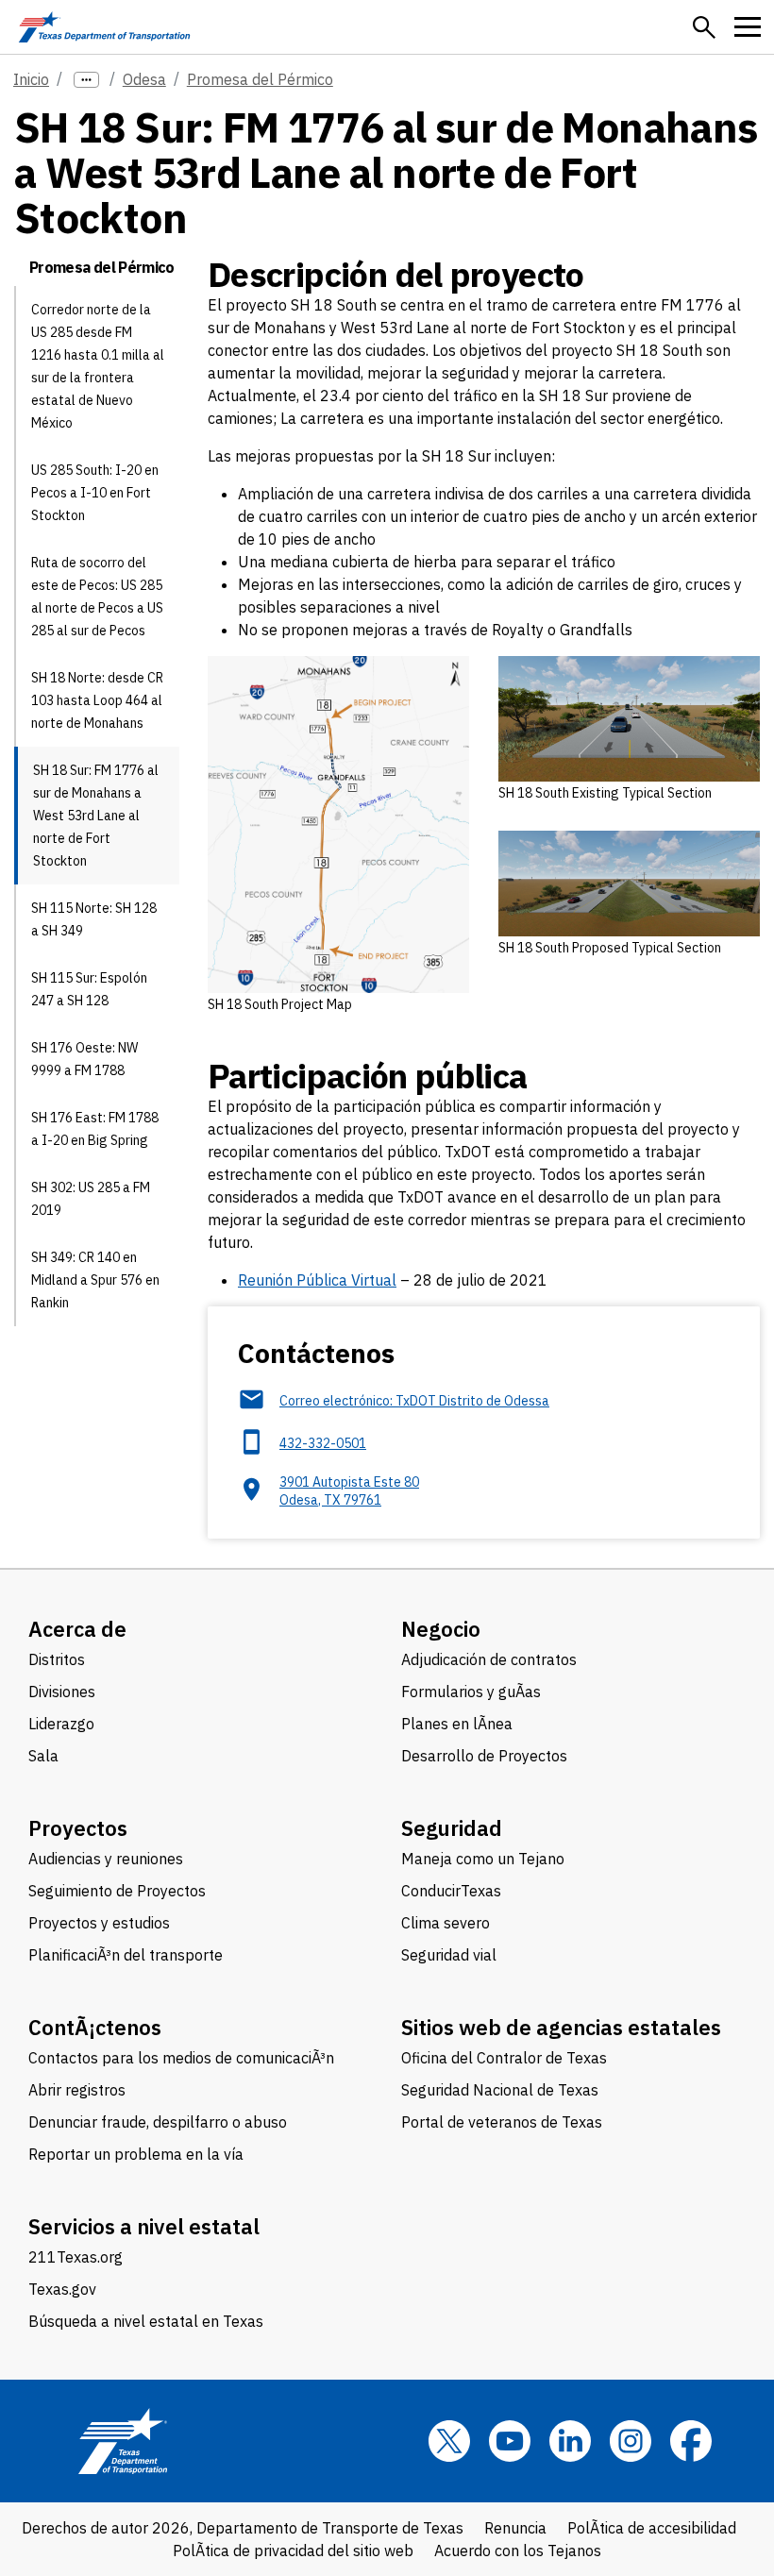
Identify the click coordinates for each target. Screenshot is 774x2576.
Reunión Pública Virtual (317, 1280)
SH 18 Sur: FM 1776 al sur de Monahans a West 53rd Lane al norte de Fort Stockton (96, 816)
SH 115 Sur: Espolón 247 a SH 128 (89, 989)
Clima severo (446, 1923)
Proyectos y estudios (99, 1923)
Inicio (31, 79)
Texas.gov (62, 2289)
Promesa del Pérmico (260, 79)
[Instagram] (631, 2441)
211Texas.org (76, 2257)
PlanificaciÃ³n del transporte (126, 1955)
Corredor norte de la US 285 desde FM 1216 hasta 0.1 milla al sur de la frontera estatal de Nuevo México (98, 366)
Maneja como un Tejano (483, 1859)
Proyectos (78, 1828)
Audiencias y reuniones (106, 1859)
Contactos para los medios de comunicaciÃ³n (181, 2058)
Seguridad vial (449, 1955)
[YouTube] (510, 2441)
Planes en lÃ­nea (457, 1724)
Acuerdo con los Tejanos (518, 2551)
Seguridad (452, 1828)
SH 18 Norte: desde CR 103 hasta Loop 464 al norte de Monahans (97, 700)
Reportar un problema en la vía (136, 2154)
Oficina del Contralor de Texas (504, 2058)
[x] (449, 2441)
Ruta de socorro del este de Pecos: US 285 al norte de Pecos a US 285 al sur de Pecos (97, 597)
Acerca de (77, 1629)
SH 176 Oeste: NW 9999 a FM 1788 (84, 1059)
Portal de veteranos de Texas (502, 2122)
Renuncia (515, 2528)
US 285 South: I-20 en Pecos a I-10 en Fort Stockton (95, 493)
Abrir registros (77, 2090)
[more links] (86, 80)
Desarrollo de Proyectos (484, 1756)
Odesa (144, 79)
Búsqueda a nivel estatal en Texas (146, 2321)
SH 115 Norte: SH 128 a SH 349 (94, 919)
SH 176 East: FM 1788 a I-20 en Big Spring (95, 1129)
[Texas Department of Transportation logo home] (104, 27)
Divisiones (62, 1692)
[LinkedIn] (570, 2441)
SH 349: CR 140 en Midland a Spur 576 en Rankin (95, 1280)
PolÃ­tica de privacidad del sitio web (293, 2551)
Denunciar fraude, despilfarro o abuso (158, 2122)
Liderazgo (61, 1724)
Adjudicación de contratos (489, 1659)
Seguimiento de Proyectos (117, 1891)
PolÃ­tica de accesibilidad (652, 2528)
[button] (704, 27)
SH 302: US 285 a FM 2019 (91, 1199)
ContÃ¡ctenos (95, 2027)
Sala (43, 1756)
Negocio (441, 1629)
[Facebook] (691, 2441)
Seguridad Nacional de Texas (500, 2090)
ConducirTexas (451, 1891)
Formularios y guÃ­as (471, 1692)
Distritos (57, 1659)
